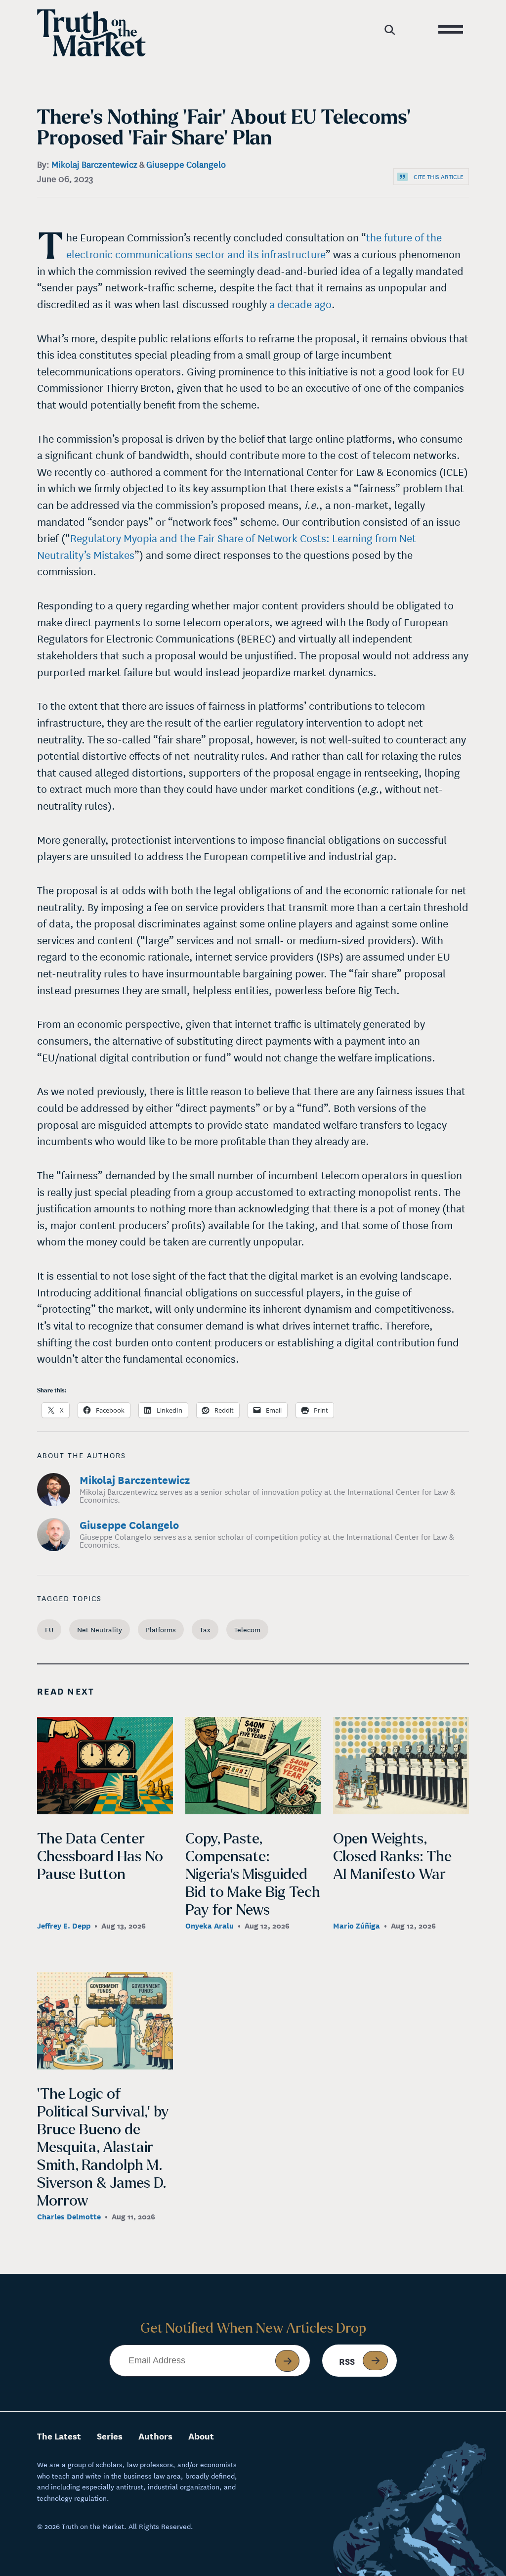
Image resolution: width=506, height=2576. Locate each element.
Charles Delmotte (69, 2216)
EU (49, 1629)
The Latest (59, 2436)
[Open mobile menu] (450, 27)
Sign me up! (287, 2361)
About (201, 2436)
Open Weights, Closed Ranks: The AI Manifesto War (392, 1856)
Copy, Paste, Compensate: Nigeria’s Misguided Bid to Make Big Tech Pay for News (253, 1874)
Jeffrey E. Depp (64, 1925)
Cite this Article (439, 176)
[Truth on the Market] (91, 33)
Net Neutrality (100, 1629)
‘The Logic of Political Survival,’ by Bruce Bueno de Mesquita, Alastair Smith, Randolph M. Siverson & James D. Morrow (103, 2147)
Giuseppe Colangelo (186, 164)
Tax (205, 1629)
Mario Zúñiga (357, 1925)
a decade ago (300, 304)
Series (110, 2436)
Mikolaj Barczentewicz (94, 164)
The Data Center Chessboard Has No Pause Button (100, 1856)
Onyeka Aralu (210, 1925)
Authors (155, 2436)
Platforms (161, 1629)
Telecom (247, 1629)
